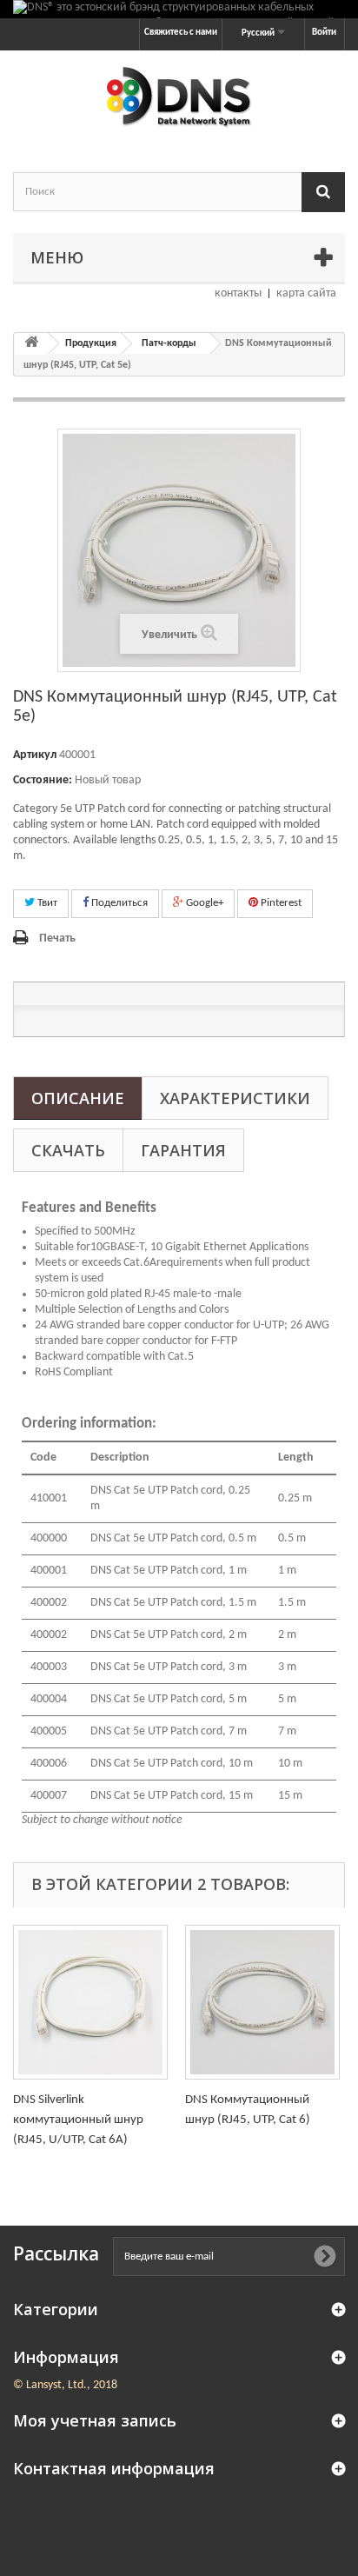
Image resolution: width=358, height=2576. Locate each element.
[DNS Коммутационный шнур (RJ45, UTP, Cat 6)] (262, 2002)
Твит (46, 903)
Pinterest (280, 903)
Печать (57, 939)
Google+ (203, 903)
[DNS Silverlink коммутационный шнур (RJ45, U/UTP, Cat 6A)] (90, 2002)
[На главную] (31, 344)
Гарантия (183, 1150)
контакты (238, 293)
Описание (78, 1098)
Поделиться (118, 903)
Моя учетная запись (95, 2420)
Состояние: (43, 780)
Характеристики (235, 1098)
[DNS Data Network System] (179, 96)
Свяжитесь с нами (181, 33)
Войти (324, 33)
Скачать (68, 1150)
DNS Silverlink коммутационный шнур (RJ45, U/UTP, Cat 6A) (78, 2120)
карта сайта (306, 293)
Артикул (35, 755)
